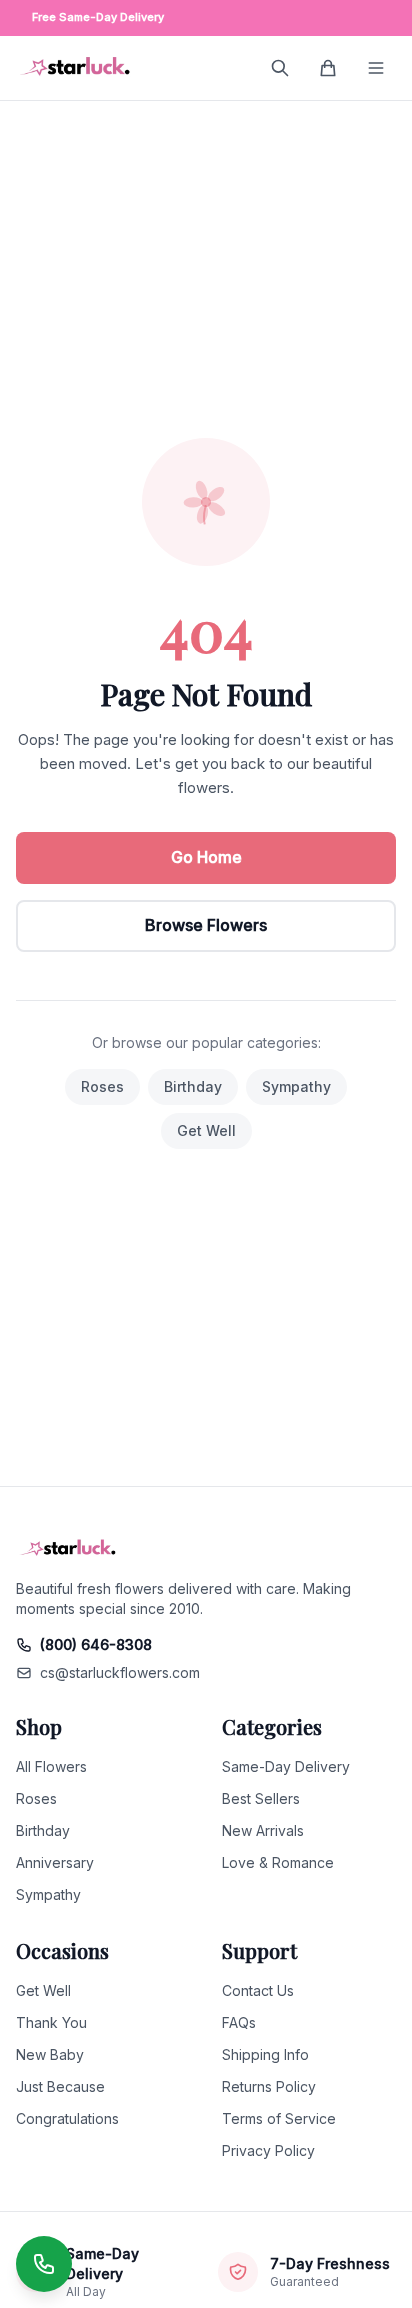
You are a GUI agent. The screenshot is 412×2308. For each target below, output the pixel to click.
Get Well (206, 1130)
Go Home (206, 857)
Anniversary (55, 1862)
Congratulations (67, 2118)
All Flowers (51, 1766)
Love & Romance (278, 1862)
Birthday (193, 1086)
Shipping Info (265, 2054)
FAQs (239, 2022)
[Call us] (44, 2264)
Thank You (51, 2022)
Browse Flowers (206, 925)
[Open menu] (376, 68)
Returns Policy (269, 2086)
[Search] (280, 68)
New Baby (50, 2054)
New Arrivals (263, 1830)
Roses (102, 1086)
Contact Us (258, 1990)
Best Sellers (261, 1798)
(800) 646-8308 (96, 1644)
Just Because (60, 2086)
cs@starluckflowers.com (120, 1672)
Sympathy (296, 1086)
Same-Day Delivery (286, 1766)
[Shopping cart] (328, 68)
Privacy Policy (268, 2150)
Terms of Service (279, 2118)
